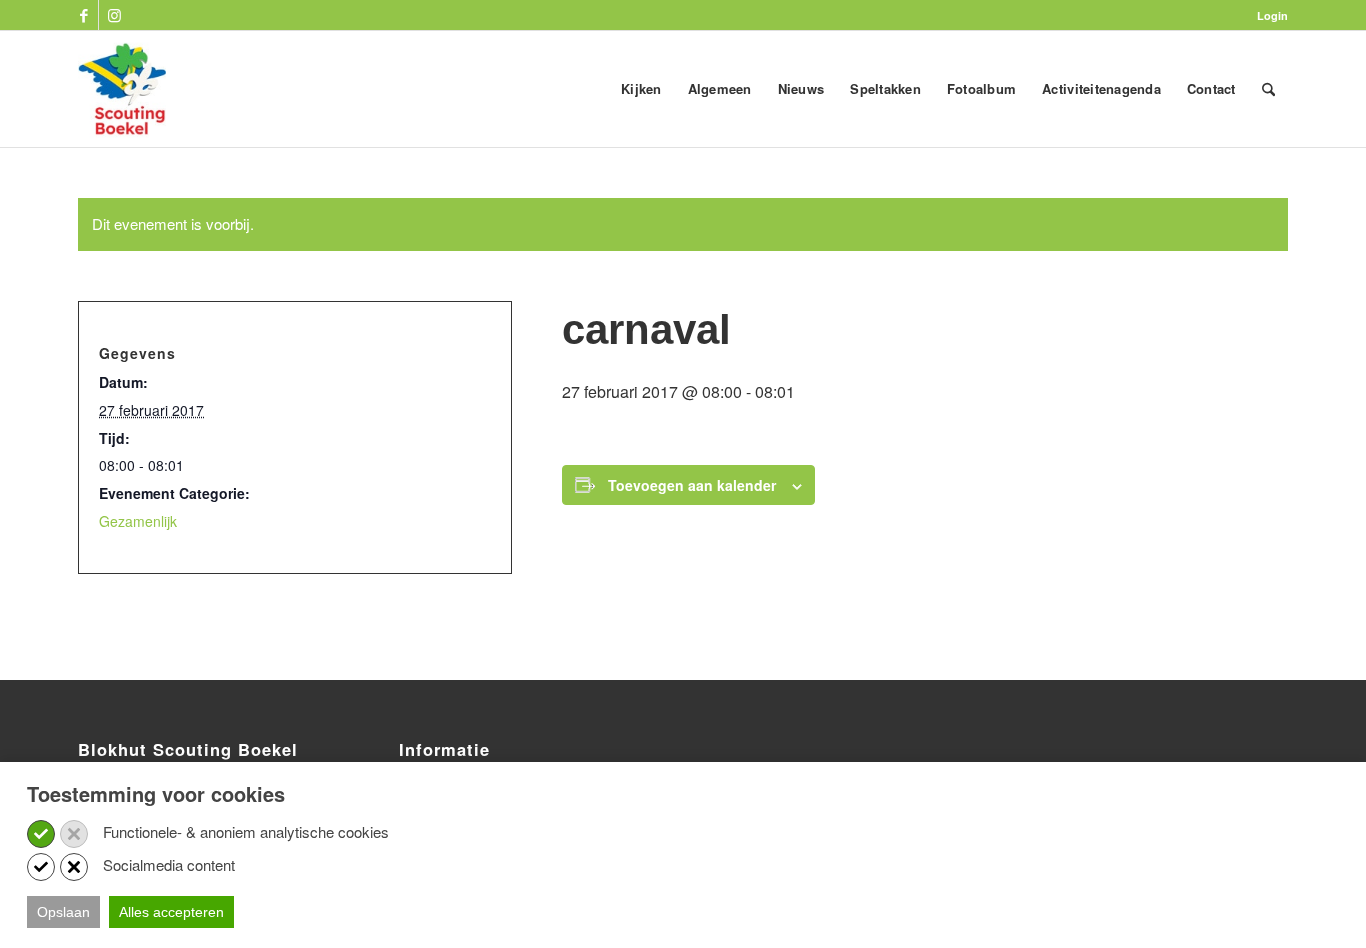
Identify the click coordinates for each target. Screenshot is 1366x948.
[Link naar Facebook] (83, 15)
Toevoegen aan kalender (692, 485)
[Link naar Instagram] (114, 15)
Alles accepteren (171, 912)
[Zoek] (1268, 89)
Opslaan (63, 912)
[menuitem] (1267, 15)
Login (1272, 15)
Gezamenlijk (138, 521)
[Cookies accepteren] (41, 834)
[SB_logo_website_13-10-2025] (122, 89)
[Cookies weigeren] (74, 834)
